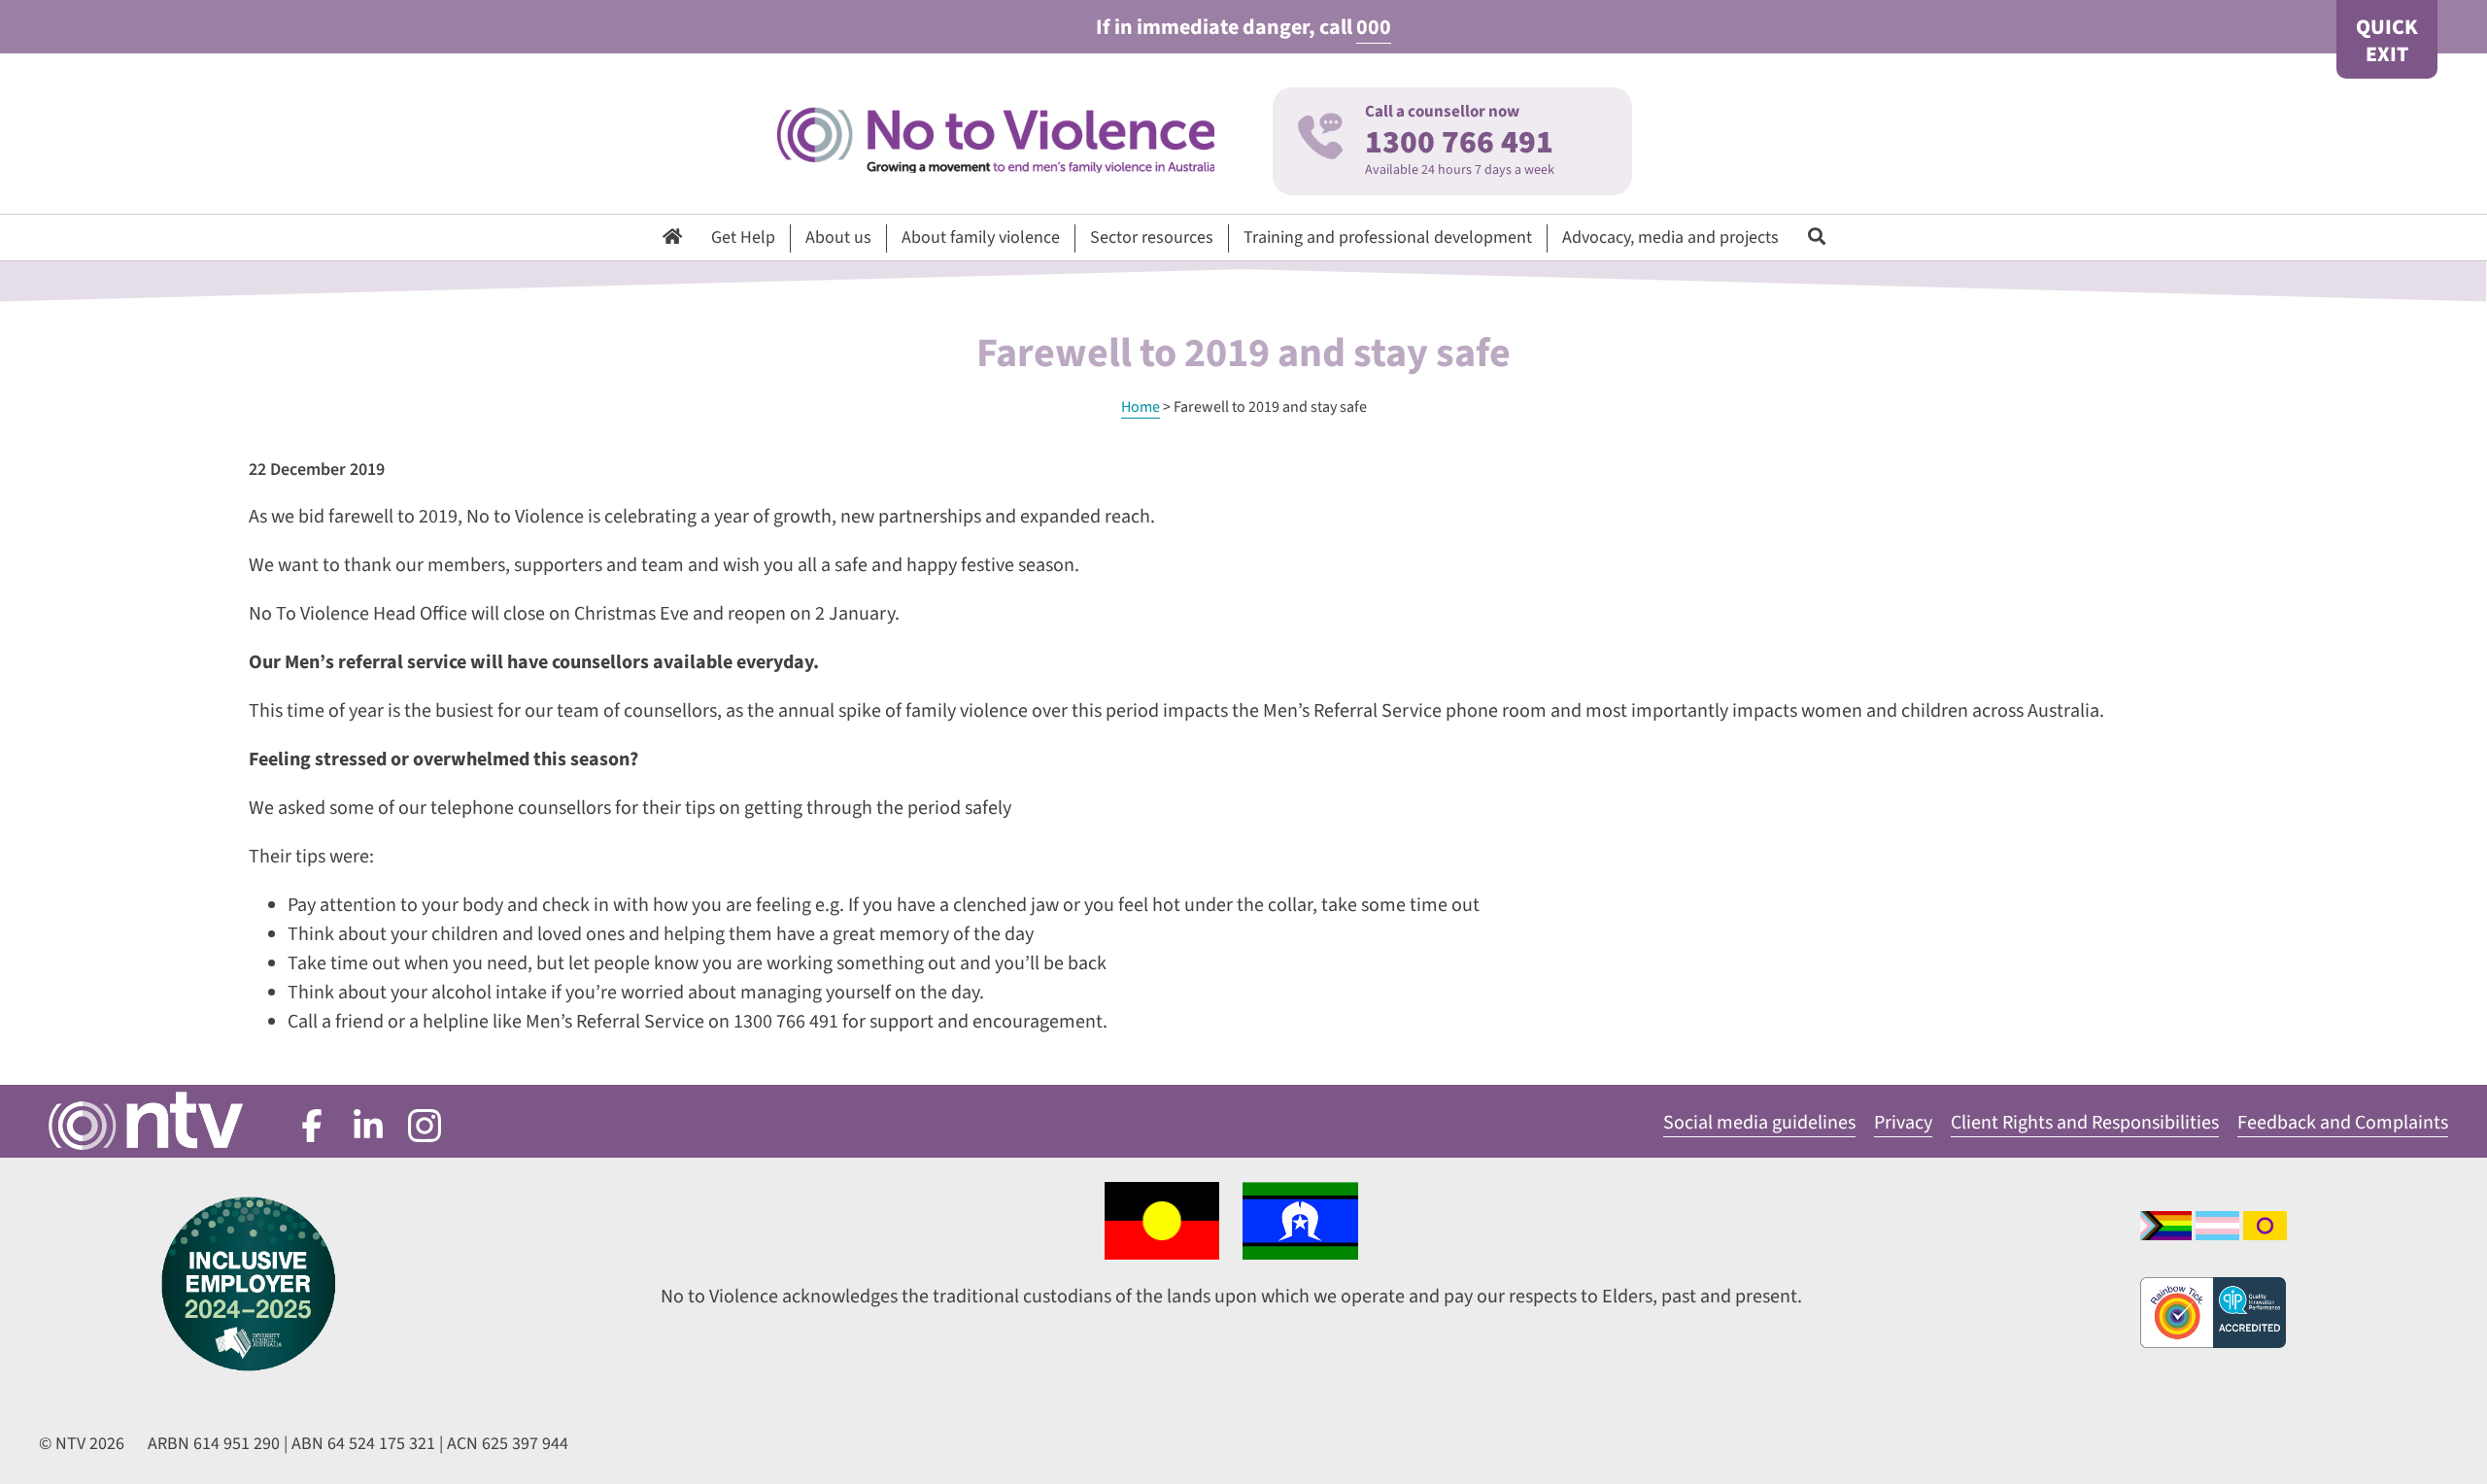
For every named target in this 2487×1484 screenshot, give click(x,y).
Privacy (1903, 1123)
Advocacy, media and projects (1670, 237)
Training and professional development (1388, 237)
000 (1374, 27)
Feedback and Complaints (2343, 1123)
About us (838, 237)
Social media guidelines (1759, 1123)
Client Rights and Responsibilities (2085, 1123)
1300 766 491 (1459, 142)
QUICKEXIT (2387, 41)
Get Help (743, 237)
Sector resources (1152, 237)
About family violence (981, 237)
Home (1141, 407)
